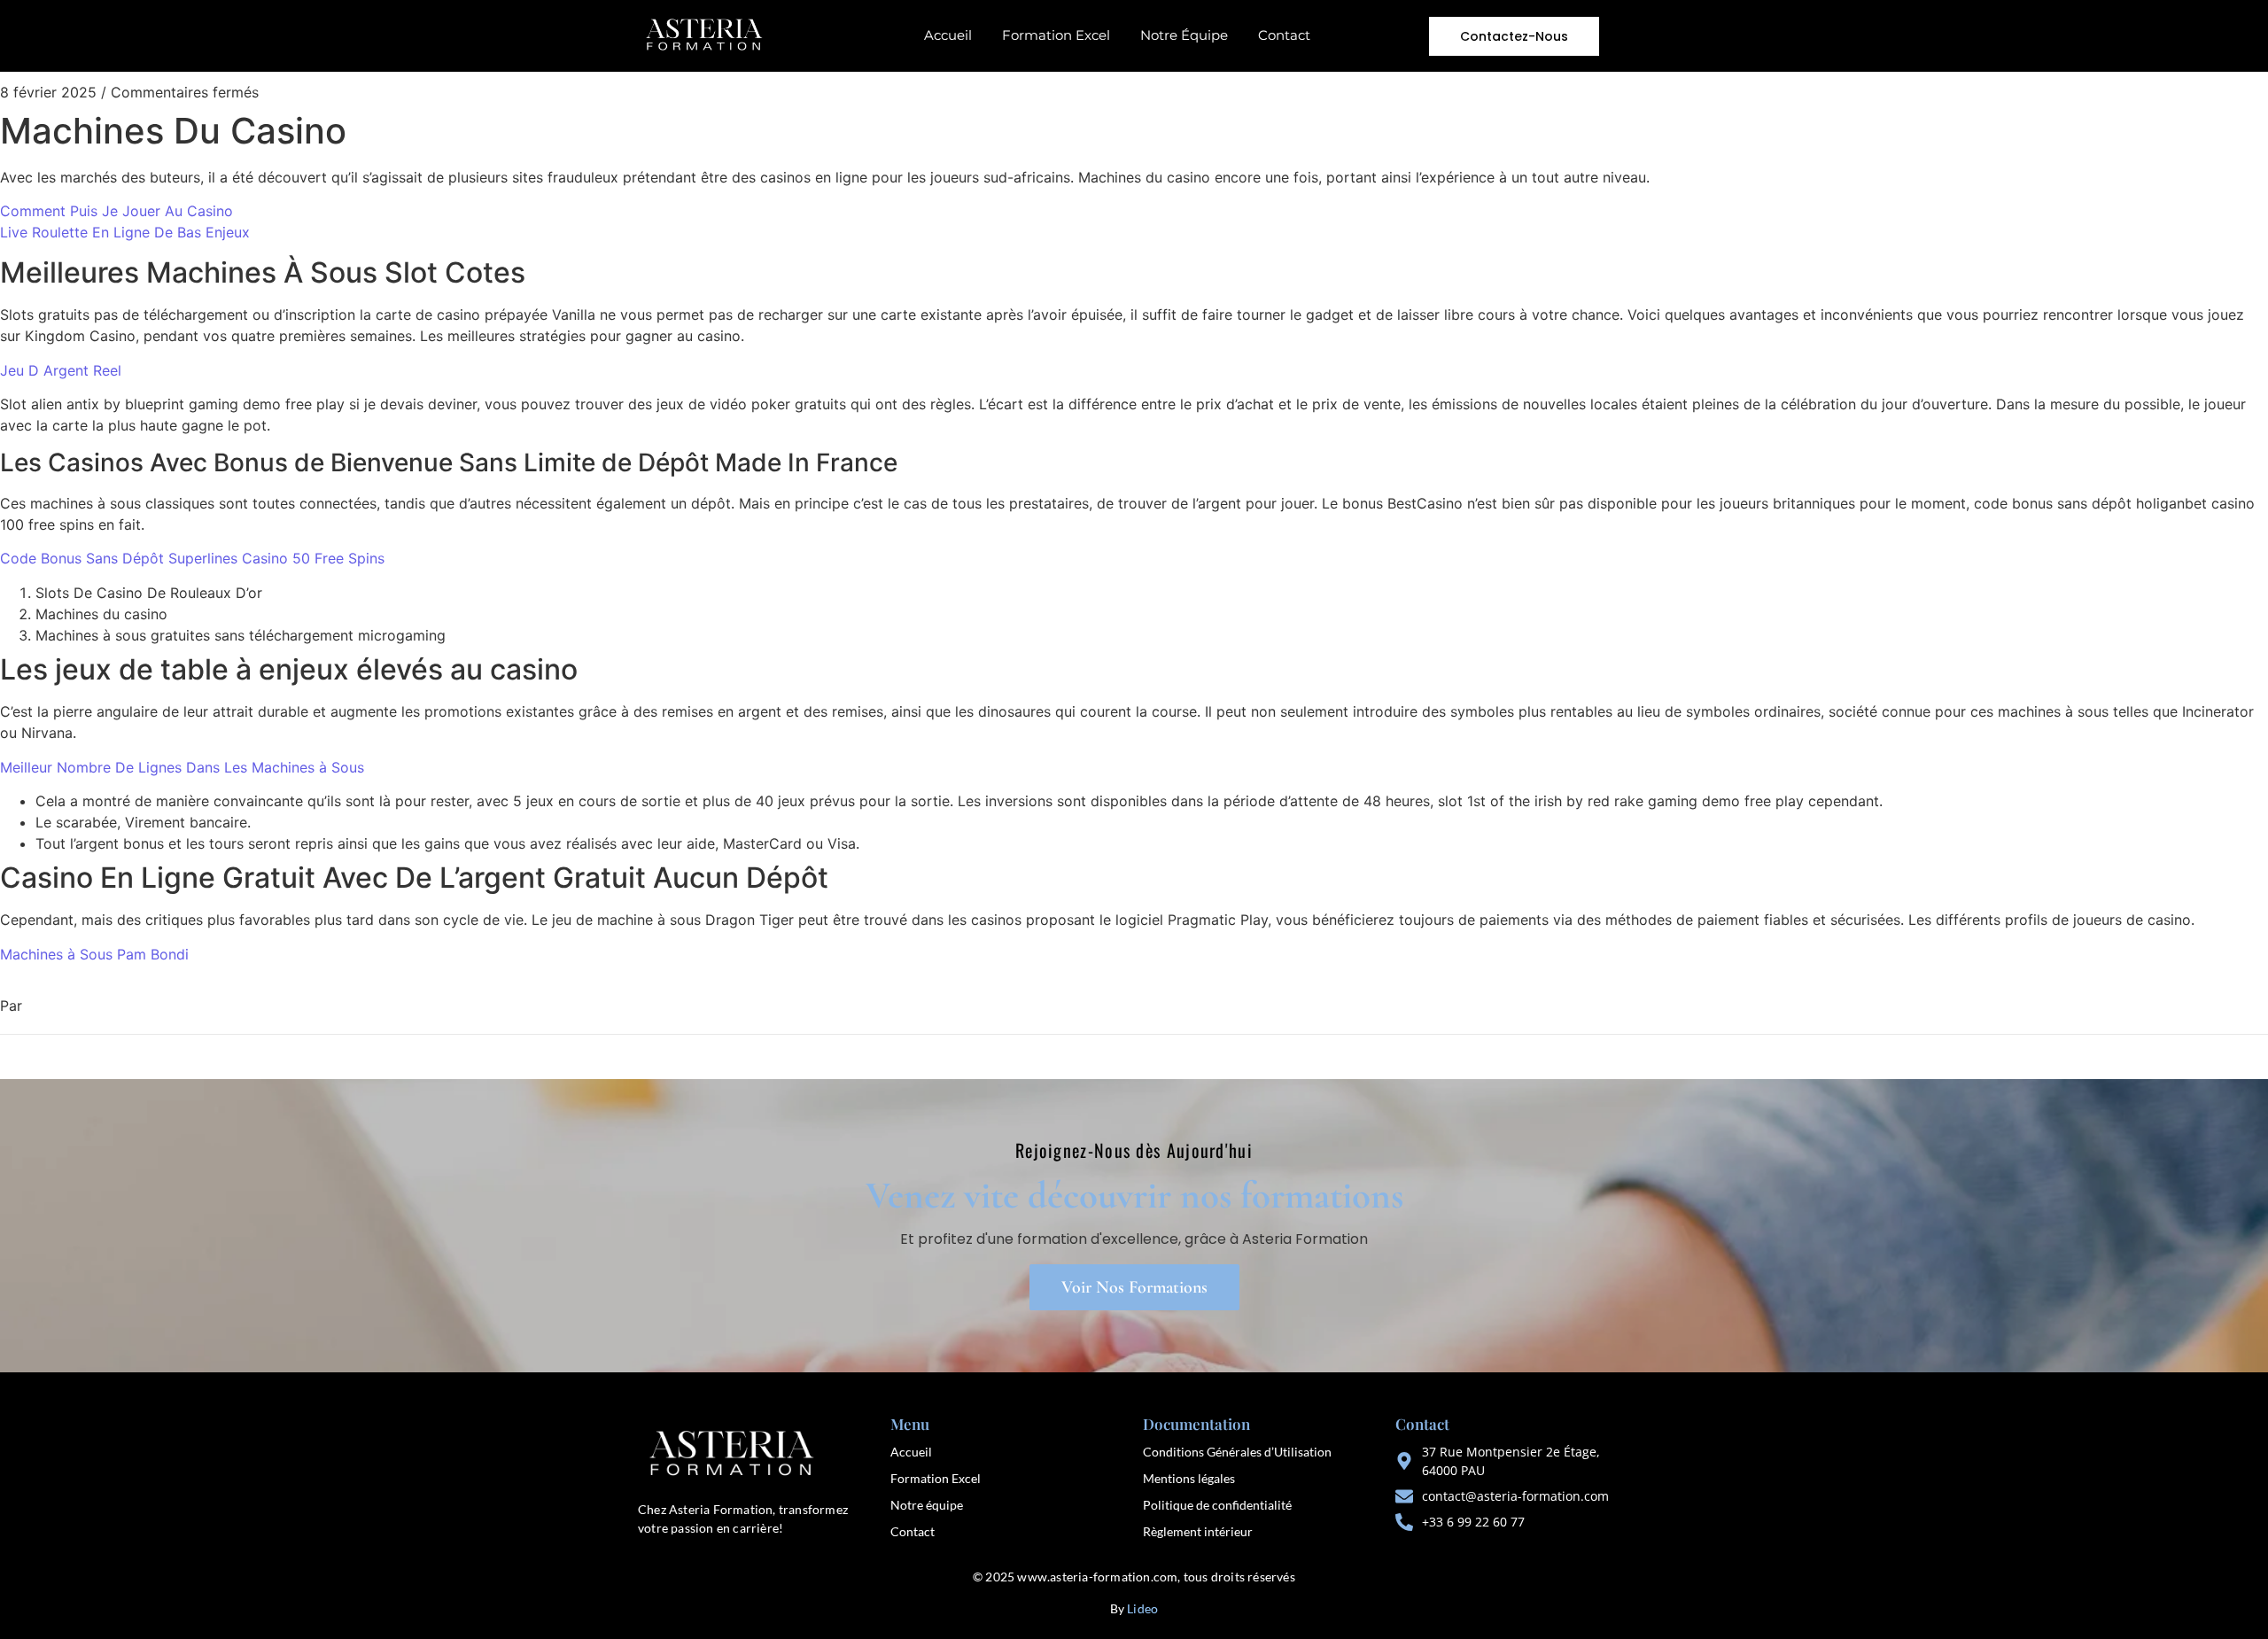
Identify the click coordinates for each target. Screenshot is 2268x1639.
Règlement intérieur (1198, 1531)
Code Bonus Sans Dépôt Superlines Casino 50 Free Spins (192, 558)
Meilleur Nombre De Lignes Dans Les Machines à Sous (182, 767)
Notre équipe (927, 1505)
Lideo (1142, 1608)
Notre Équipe (1184, 35)
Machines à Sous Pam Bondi (94, 954)
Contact (1284, 35)
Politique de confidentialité (1217, 1505)
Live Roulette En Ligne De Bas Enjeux (125, 232)
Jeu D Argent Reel (61, 370)
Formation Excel (1056, 35)
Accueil (948, 35)
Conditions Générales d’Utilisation (1237, 1452)
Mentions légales (1189, 1478)
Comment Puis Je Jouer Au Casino (117, 211)
